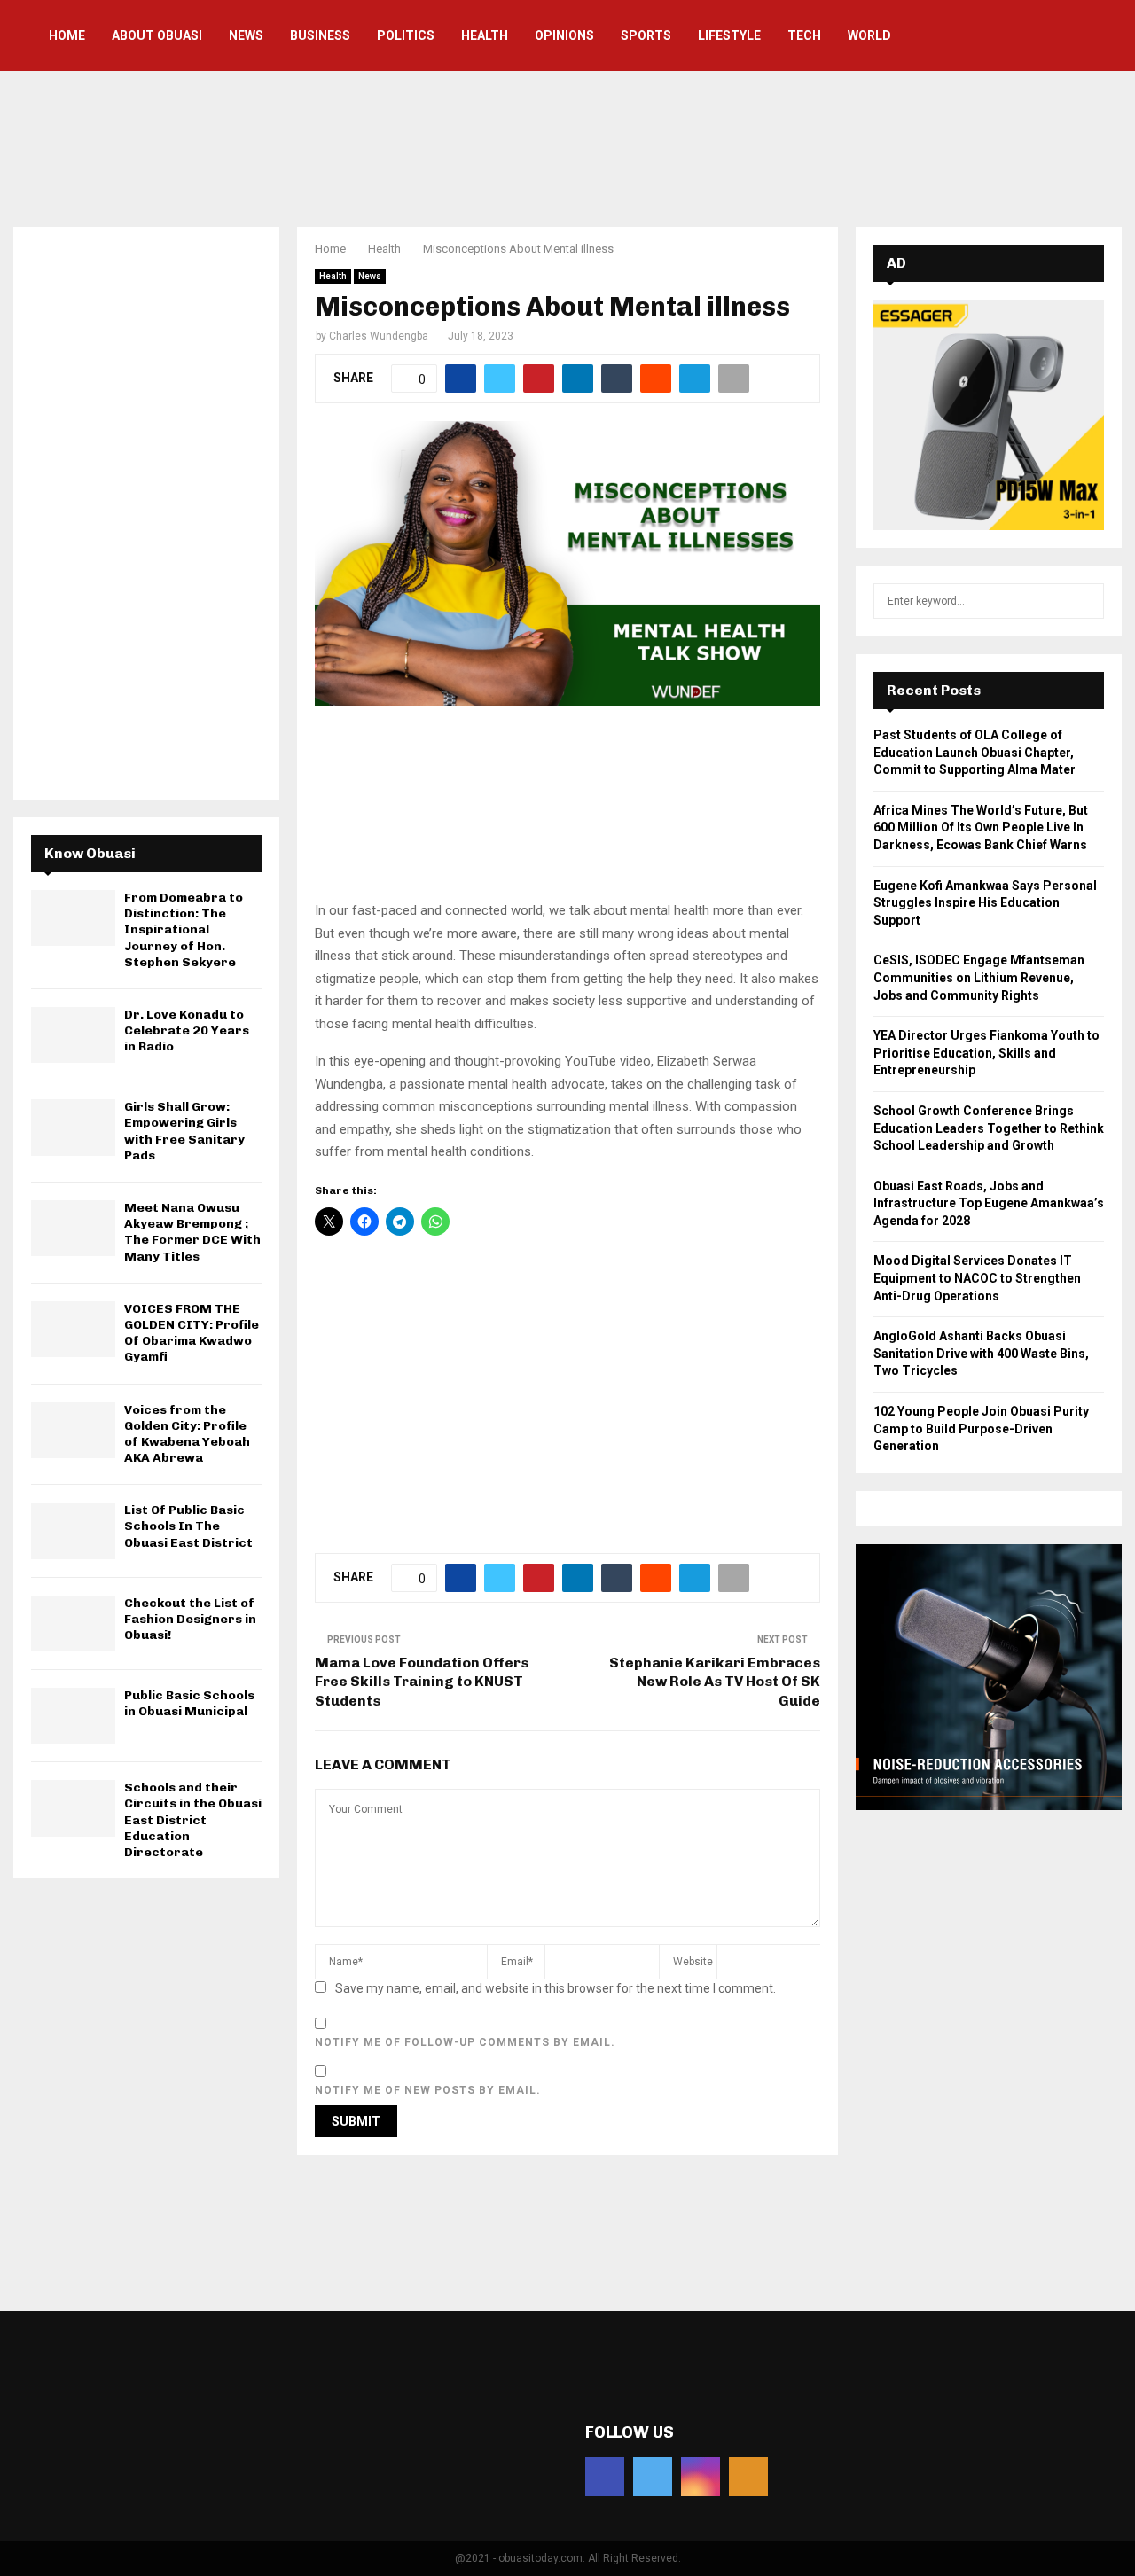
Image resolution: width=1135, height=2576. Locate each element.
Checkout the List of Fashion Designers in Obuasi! (190, 1619)
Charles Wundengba (379, 336)
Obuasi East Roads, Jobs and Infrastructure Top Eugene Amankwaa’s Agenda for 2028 (989, 1203)
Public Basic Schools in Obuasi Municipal (189, 1703)
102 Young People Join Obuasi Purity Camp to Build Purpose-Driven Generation (981, 1429)
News (246, 35)
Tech (804, 35)
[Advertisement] (567, 146)
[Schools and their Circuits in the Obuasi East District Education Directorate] (73, 1808)
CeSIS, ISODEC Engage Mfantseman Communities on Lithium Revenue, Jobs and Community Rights (979, 977)
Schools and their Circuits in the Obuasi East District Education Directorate (193, 1820)
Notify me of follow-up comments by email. (465, 2042)
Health (485, 35)
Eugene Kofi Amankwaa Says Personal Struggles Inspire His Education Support (985, 903)
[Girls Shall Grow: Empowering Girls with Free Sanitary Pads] (73, 1127)
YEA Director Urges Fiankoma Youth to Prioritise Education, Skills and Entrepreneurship (986, 1053)
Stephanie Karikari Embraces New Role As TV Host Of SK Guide (715, 1682)
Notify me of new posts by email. (428, 2090)
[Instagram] (701, 2477)
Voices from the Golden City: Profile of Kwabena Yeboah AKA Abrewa (187, 1434)
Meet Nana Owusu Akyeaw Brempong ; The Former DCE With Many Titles (192, 1232)
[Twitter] (653, 2477)
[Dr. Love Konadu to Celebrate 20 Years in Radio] (73, 1035)
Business (320, 35)
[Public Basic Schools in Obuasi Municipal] (73, 1716)
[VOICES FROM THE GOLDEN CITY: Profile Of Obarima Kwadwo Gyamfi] (73, 1329)
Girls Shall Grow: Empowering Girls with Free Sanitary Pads (184, 1131)
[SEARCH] (1086, 601)
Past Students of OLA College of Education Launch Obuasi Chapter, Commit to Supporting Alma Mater (975, 752)
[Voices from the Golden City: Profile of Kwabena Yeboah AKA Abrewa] (73, 1430)
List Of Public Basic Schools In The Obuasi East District (188, 1526)
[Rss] (748, 2477)
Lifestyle (729, 35)
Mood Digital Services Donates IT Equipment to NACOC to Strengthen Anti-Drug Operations (977, 1278)
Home (67, 35)
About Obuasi (157, 35)
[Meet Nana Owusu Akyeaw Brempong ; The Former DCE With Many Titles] (73, 1228)
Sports (646, 35)
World (869, 35)
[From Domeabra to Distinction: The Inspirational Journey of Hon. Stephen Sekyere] (73, 918)
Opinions (564, 35)
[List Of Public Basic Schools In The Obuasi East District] (73, 1530)
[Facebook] (605, 2477)
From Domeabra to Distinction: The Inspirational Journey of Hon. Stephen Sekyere (184, 930)
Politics (406, 35)
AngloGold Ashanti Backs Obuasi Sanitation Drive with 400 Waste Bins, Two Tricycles (981, 1353)
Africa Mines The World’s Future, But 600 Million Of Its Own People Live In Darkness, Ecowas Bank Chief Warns (981, 827)
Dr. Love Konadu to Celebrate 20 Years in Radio (187, 1030)
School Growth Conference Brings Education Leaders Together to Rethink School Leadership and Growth (989, 1128)
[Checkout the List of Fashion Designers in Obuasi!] (73, 1624)
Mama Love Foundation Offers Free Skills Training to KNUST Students (422, 1682)
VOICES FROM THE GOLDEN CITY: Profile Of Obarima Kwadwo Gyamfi (192, 1333)
